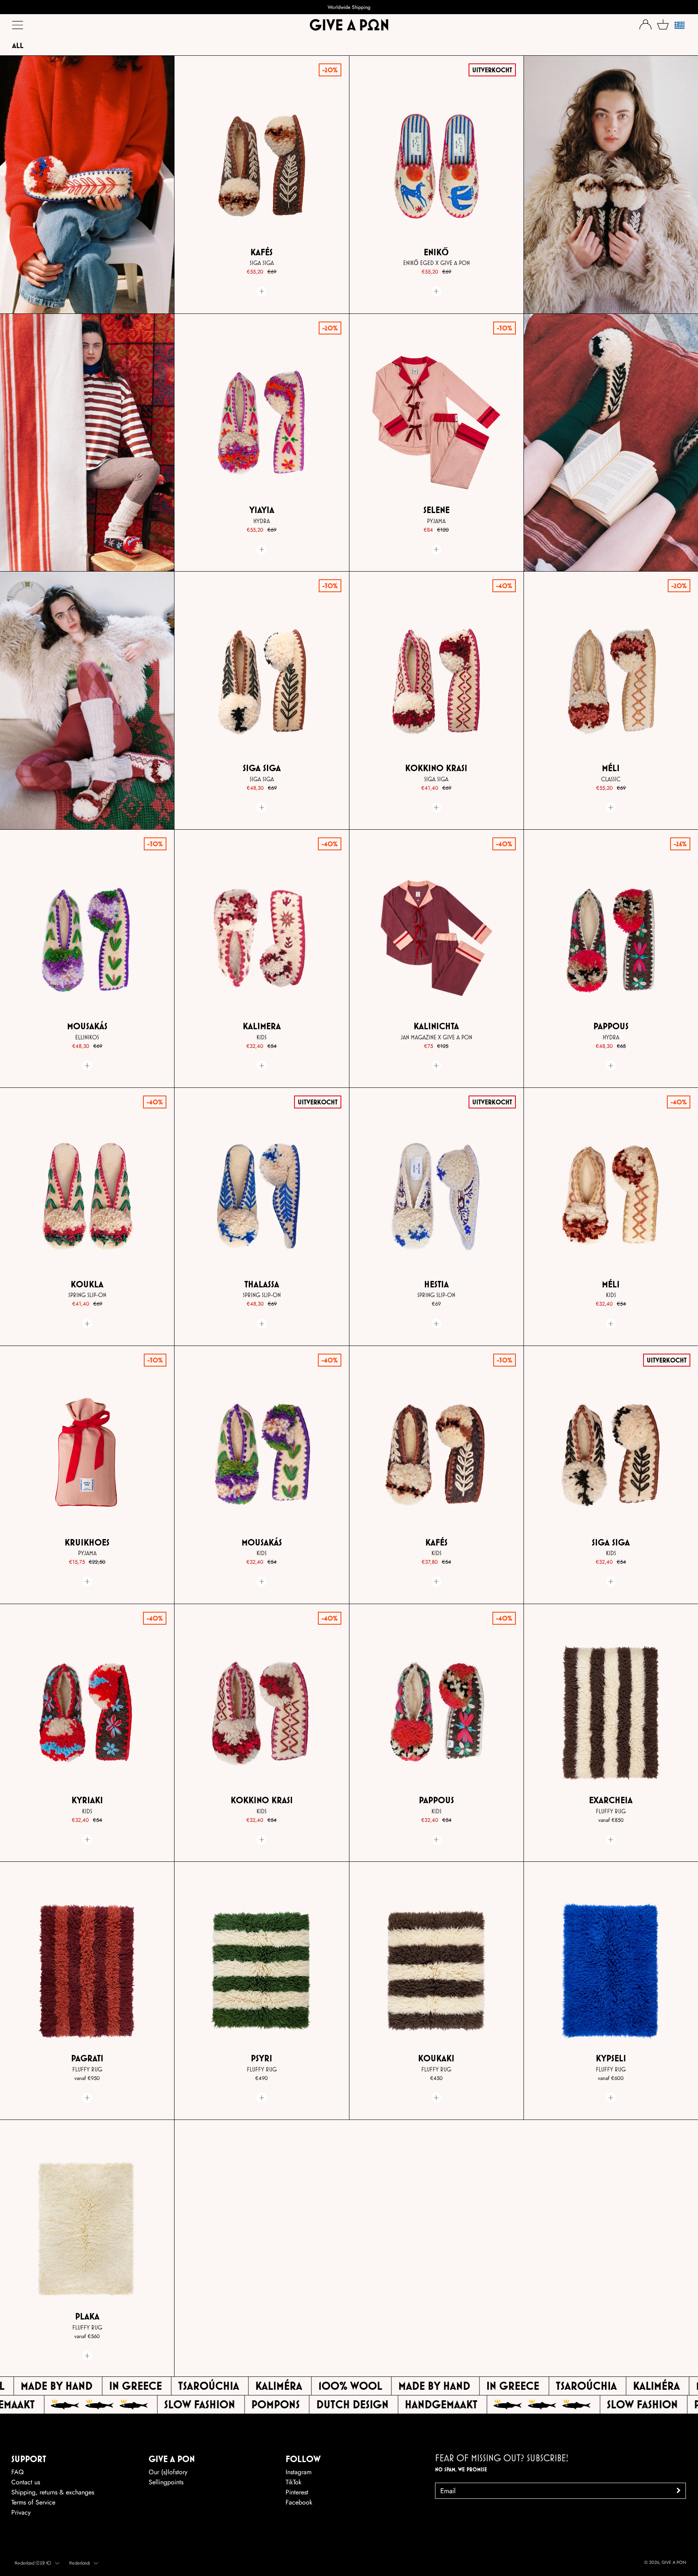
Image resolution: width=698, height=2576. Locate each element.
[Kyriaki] (87, 1713)
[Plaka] (87, 2229)
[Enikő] (436, 165)
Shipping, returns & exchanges (53, 2492)
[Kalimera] (262, 939)
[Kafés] (262, 165)
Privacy (21, 2512)
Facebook (299, 2502)
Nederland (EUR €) (33, 2563)
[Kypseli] (611, 1971)
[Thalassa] (262, 1197)
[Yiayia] (262, 423)
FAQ (18, 2472)
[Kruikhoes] (87, 1455)
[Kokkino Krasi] (436, 681)
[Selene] (436, 423)
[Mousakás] (87, 939)
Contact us (26, 2482)
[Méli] (611, 681)
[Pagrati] (87, 1971)
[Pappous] (611, 939)
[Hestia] (436, 1197)
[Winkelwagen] (663, 24)
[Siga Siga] (611, 1455)
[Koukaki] (436, 1971)
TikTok (293, 2482)
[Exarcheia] (611, 1713)
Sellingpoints (166, 2482)
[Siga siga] (262, 681)
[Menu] (18, 27)
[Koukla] (87, 1197)
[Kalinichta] (436, 939)
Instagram (299, 2472)
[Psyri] (262, 1971)
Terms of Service (33, 2502)
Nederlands (80, 2563)
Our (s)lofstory (168, 2472)
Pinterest (297, 2492)
